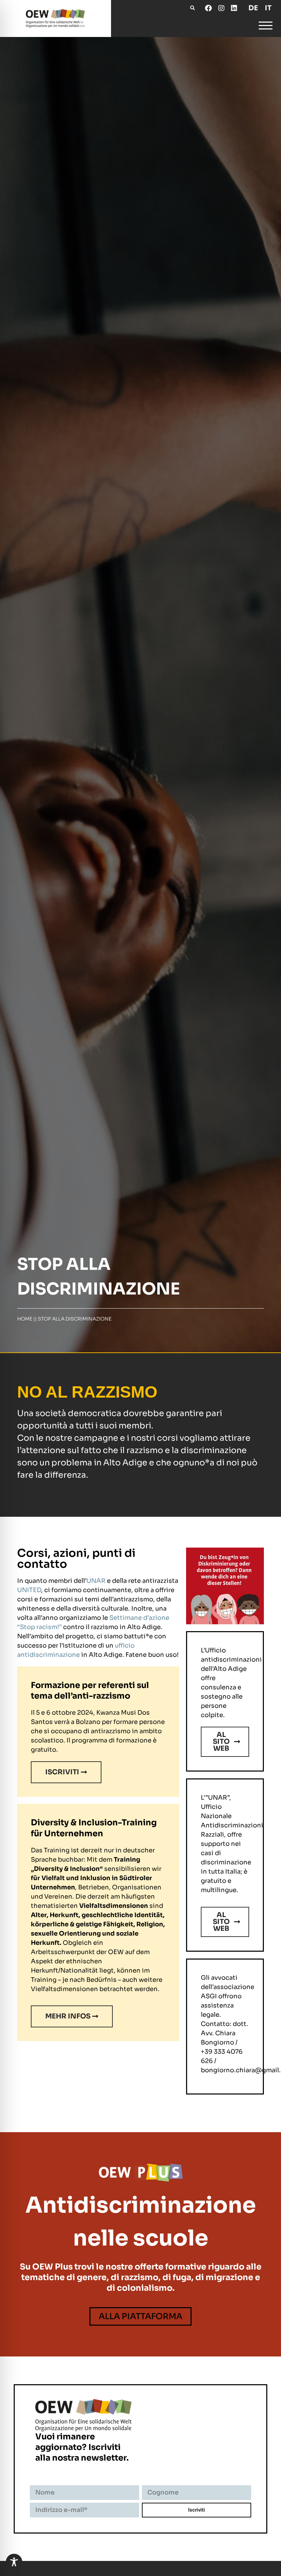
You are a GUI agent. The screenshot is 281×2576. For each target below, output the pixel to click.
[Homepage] (56, 18)
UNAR (96, 1581)
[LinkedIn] (234, 8)
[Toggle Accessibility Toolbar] (14, 2562)
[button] (192, 8)
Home (25, 1319)
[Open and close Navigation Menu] (266, 27)
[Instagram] (221, 8)
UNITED (29, 1590)
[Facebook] (208, 8)
